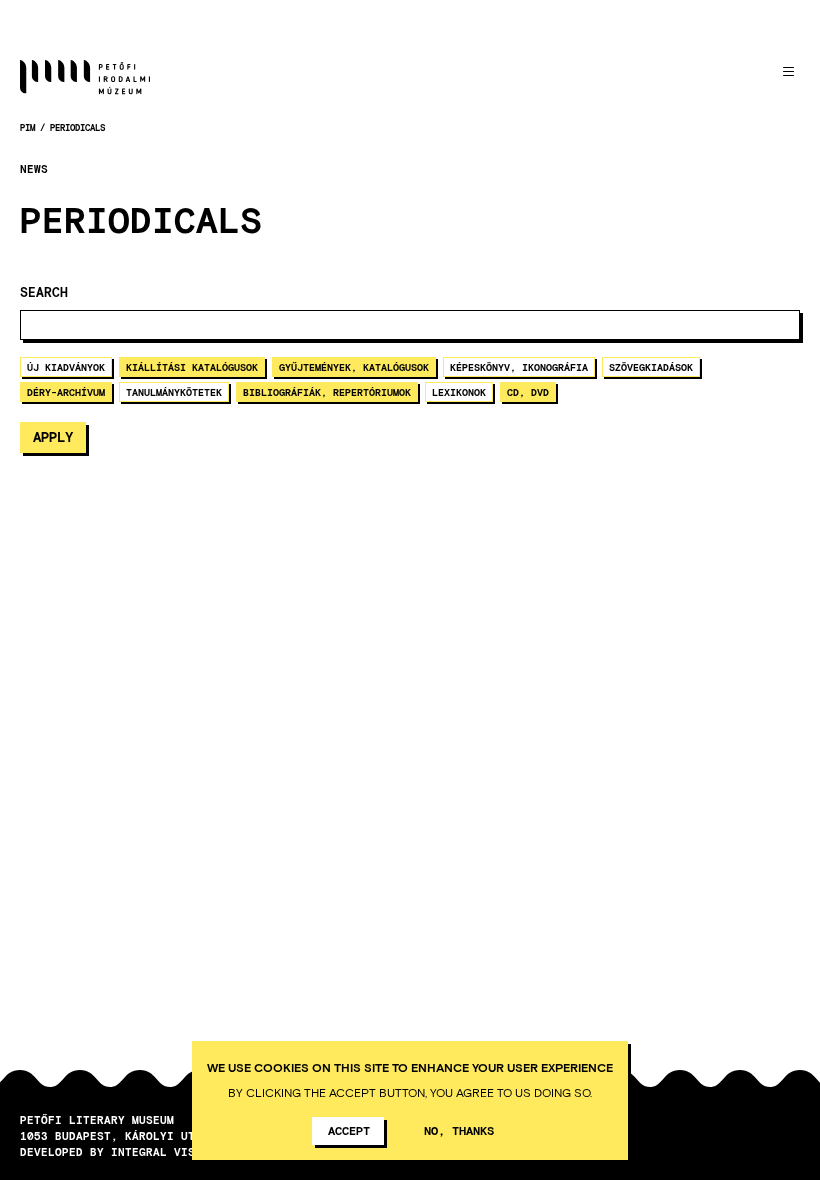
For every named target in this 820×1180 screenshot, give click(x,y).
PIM (27, 127)
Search (44, 292)
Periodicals (77, 127)
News (34, 169)
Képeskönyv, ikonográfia (519, 367)
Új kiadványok (66, 367)
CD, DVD (528, 392)
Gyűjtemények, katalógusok (354, 367)
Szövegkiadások (651, 367)
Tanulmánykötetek (174, 392)
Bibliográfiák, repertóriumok (327, 392)
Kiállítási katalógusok (192, 367)
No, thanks (459, 1130)
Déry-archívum (66, 392)
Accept (349, 1130)
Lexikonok (459, 392)
